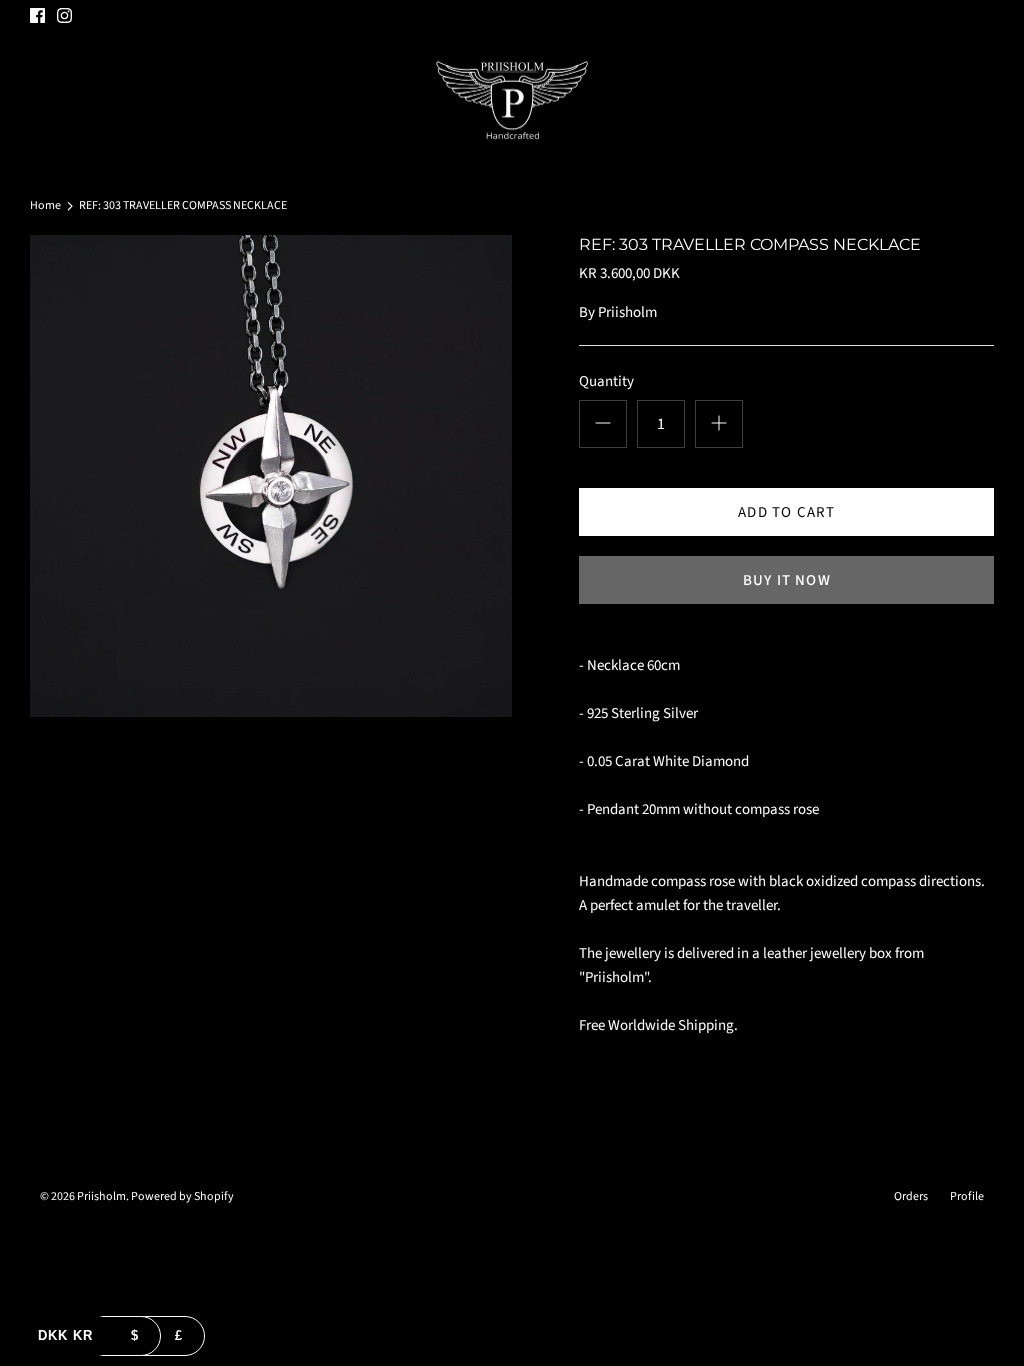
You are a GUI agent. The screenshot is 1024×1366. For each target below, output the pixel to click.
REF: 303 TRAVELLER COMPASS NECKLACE (183, 205)
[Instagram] (64, 15)
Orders (911, 1196)
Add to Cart (786, 512)
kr (65, 1335)
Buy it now (787, 580)
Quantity (606, 381)
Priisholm (627, 312)
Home (45, 205)
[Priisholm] (512, 100)
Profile (967, 1196)
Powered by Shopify (182, 1196)
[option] (271, 476)
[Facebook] (37, 15)
